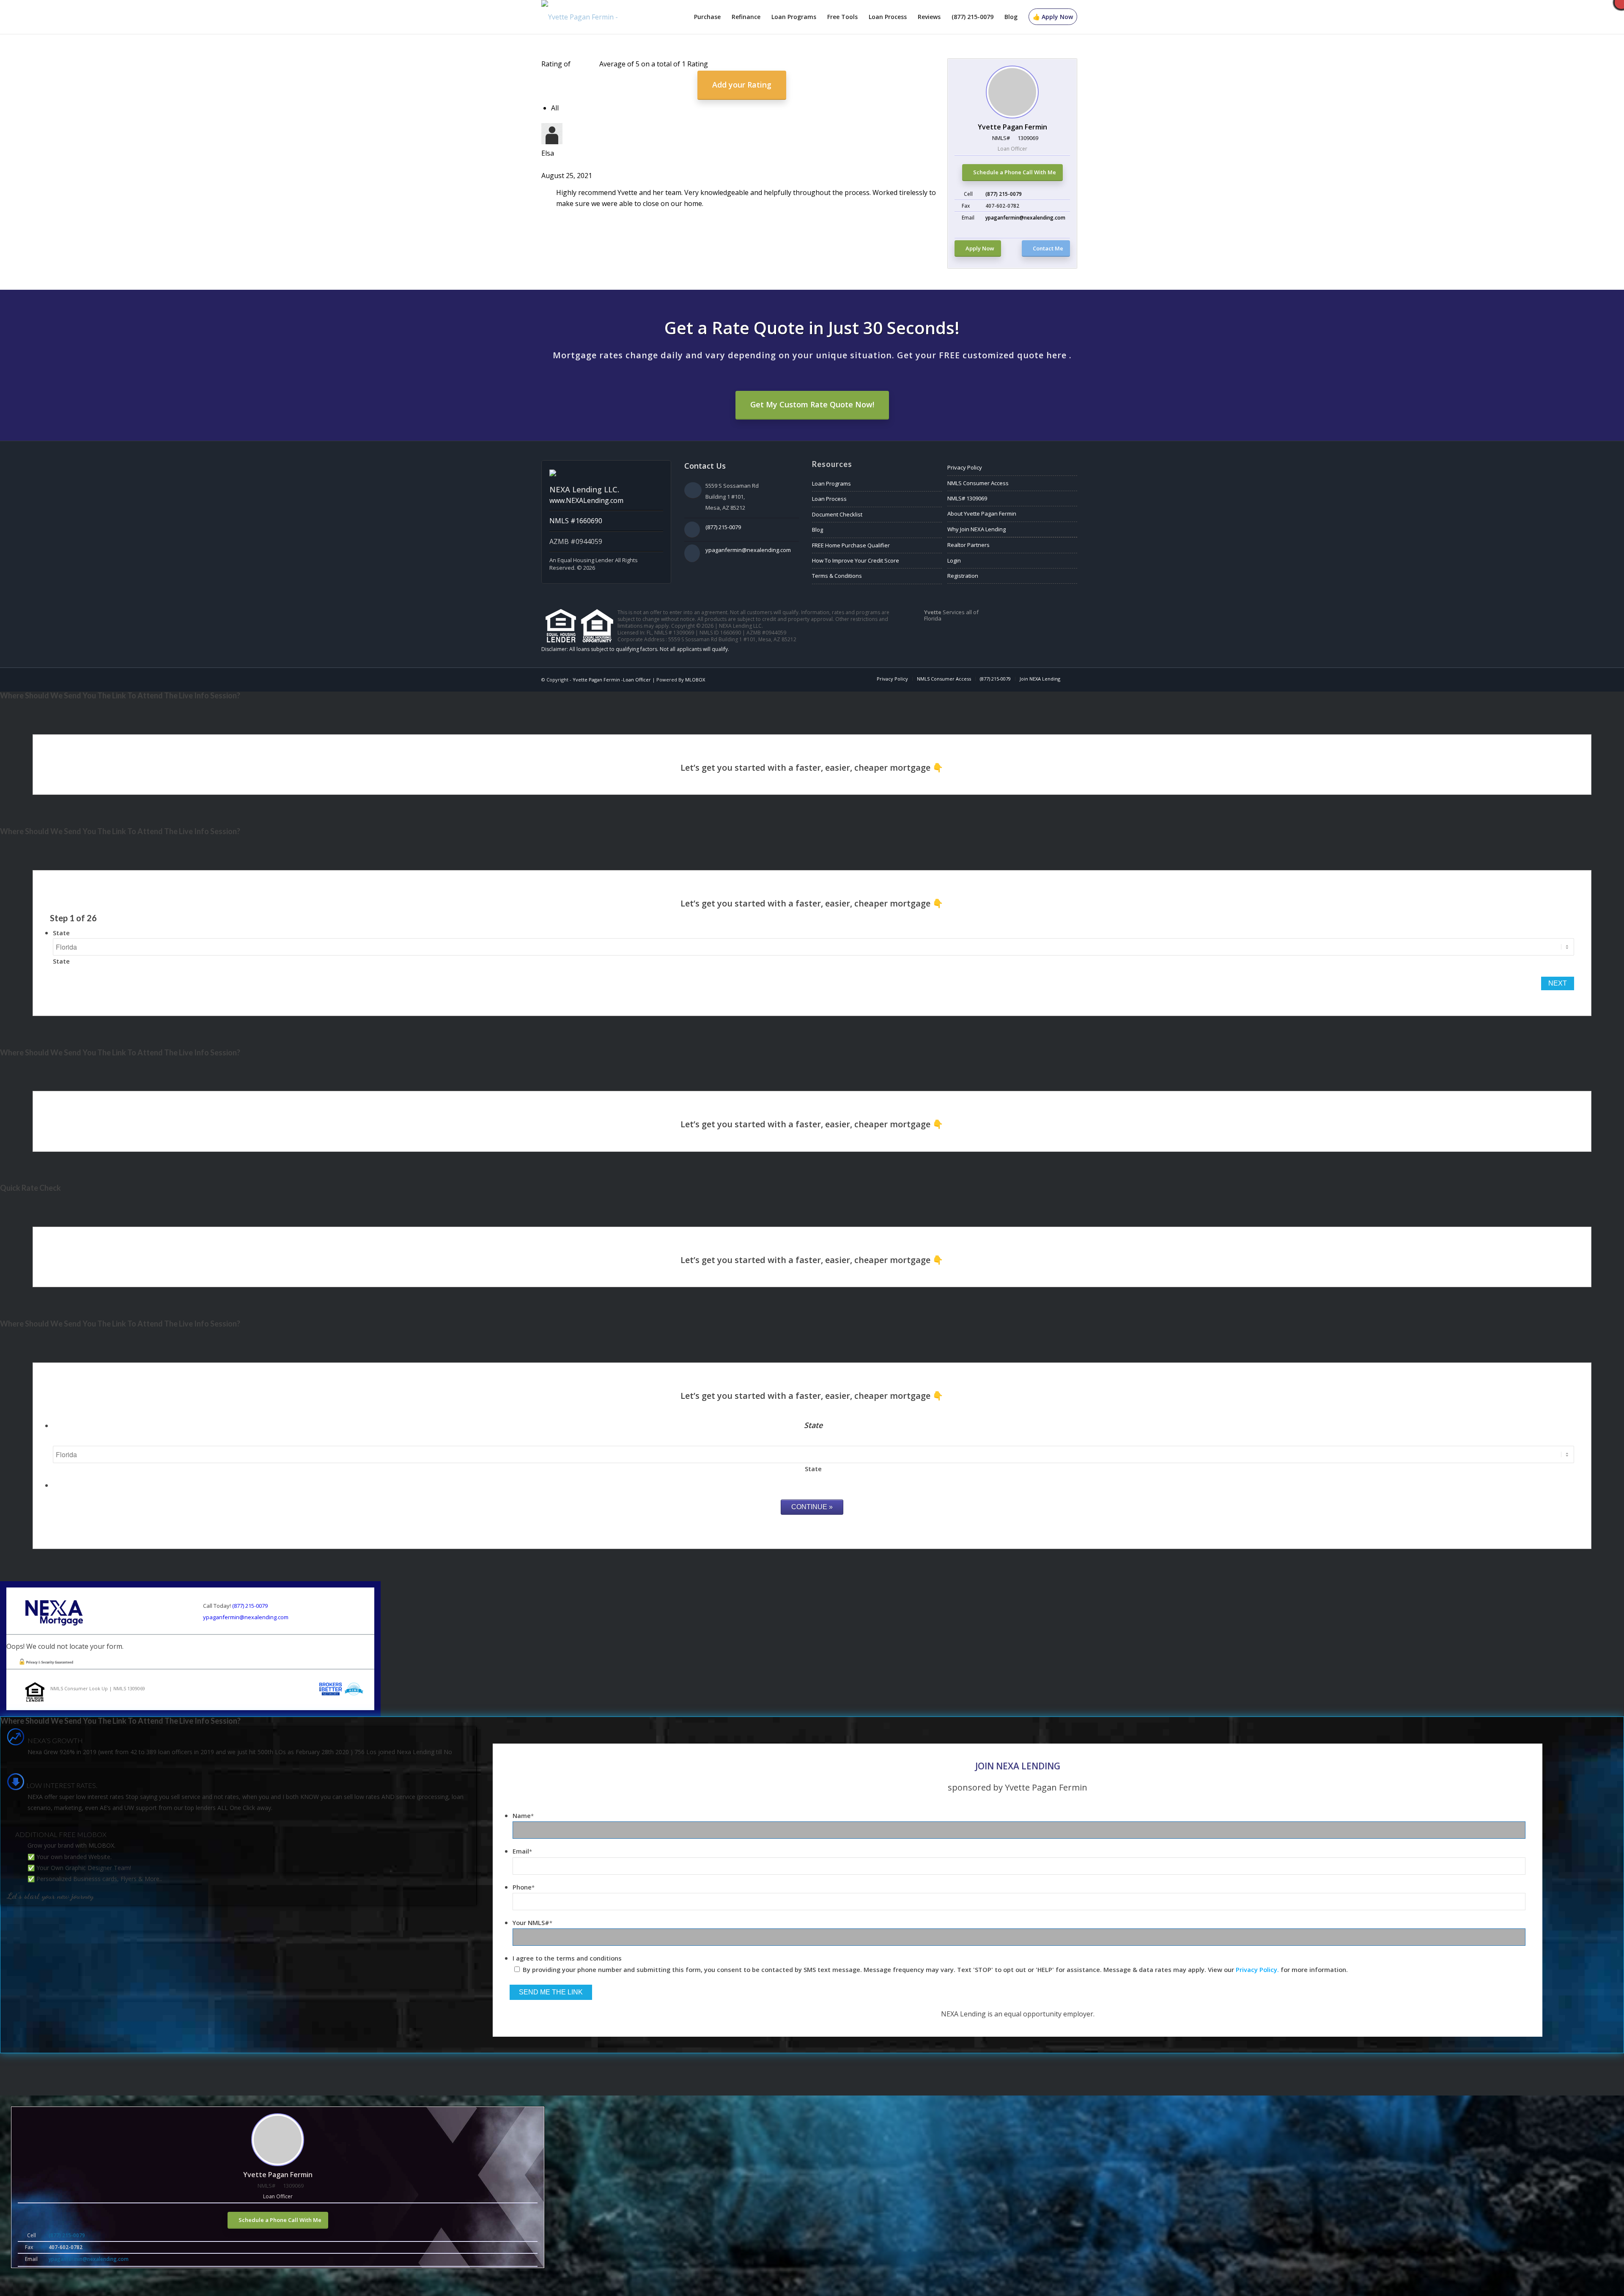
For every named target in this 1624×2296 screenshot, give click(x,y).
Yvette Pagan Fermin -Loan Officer (612, 680)
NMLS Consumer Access (978, 483)
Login (954, 560)
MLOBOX (695, 680)
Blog (817, 530)
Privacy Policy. (1257, 1969)
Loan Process (829, 499)
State (61, 933)
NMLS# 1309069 (967, 498)
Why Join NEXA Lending (977, 529)
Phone (524, 1887)
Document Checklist (837, 514)
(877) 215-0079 (1004, 194)
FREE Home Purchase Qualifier (851, 545)
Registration (963, 576)
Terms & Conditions (837, 576)
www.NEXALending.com (586, 500)
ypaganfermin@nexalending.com (1025, 218)
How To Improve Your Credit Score (856, 560)
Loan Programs (831, 483)
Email (522, 1851)
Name (523, 1815)
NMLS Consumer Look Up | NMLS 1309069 (98, 1688)
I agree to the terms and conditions (567, 1958)
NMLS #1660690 (576, 521)
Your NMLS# (532, 1922)
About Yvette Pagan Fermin (982, 514)
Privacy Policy (965, 467)
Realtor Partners (968, 545)
